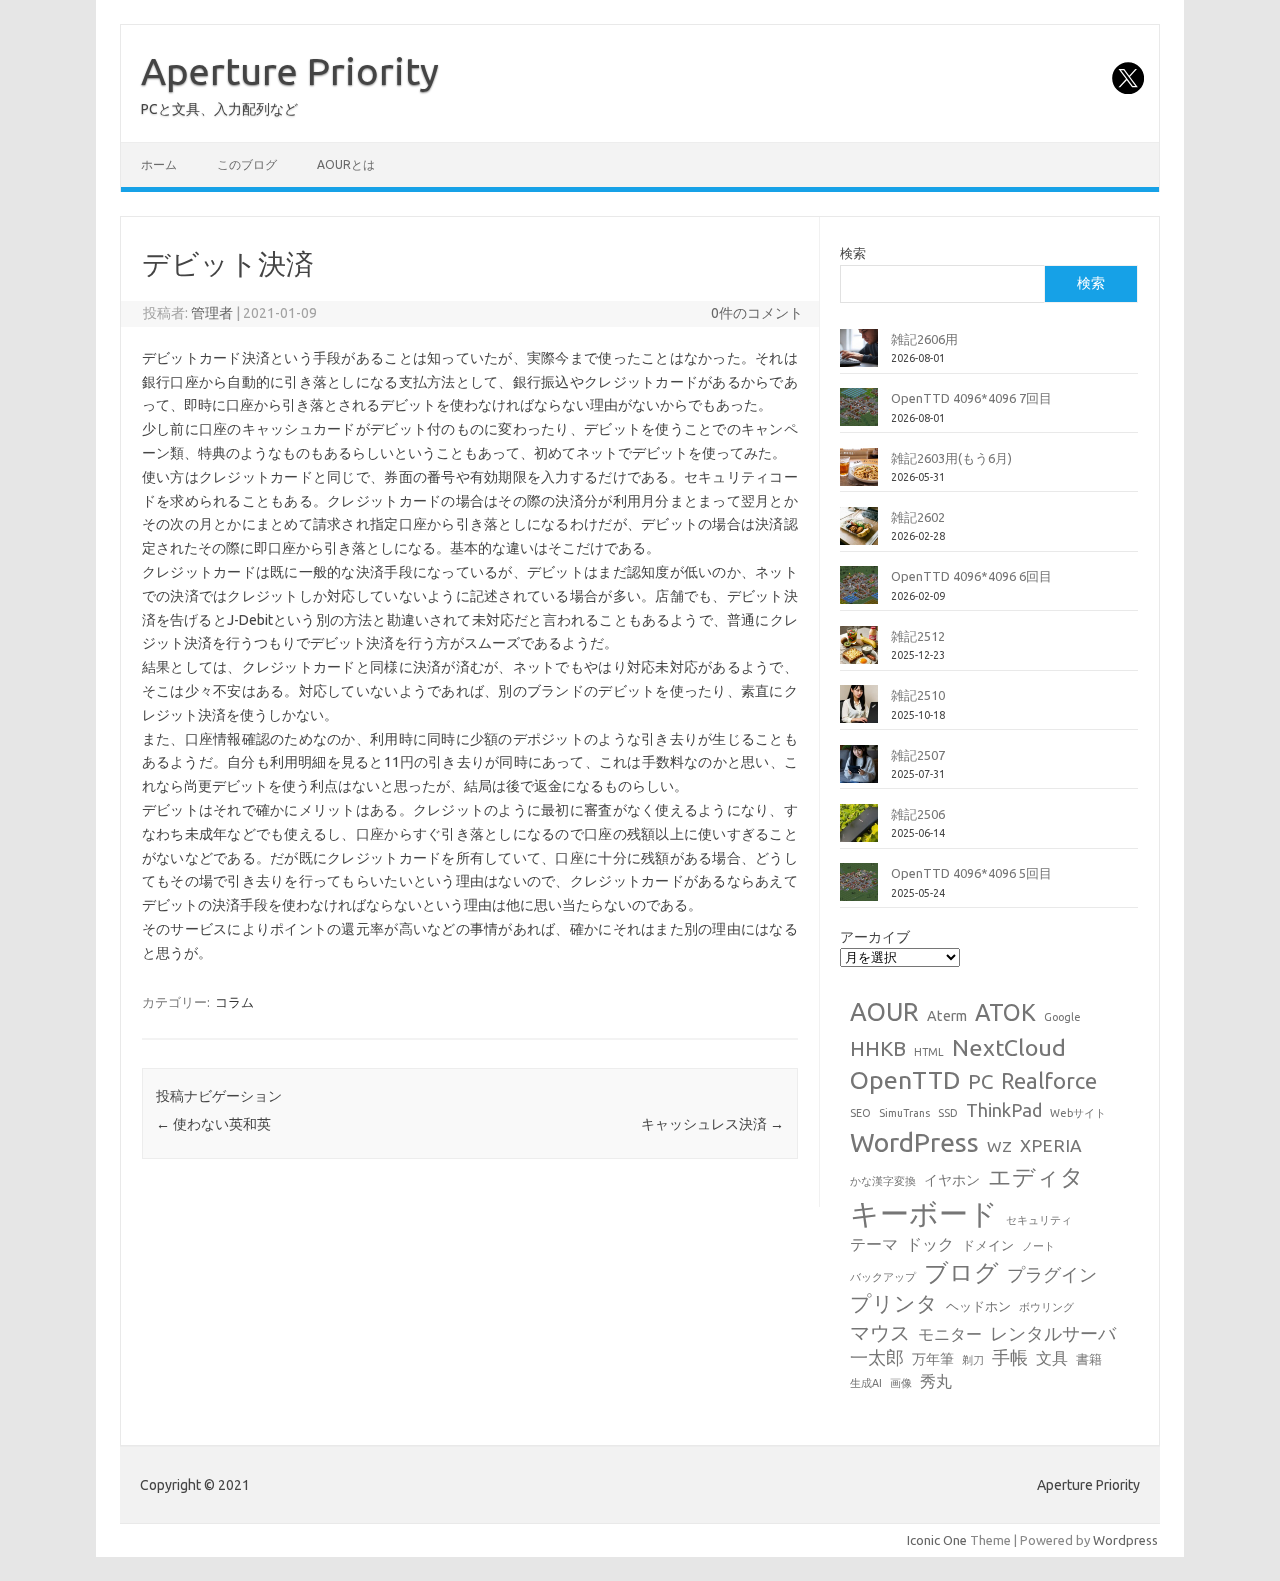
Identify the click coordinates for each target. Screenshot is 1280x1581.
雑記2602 (918, 517)
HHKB (878, 1048)
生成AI (866, 1383)
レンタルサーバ (1053, 1333)
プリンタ (894, 1303)
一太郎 (877, 1357)
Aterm (947, 1016)
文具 (1052, 1358)
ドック (930, 1244)
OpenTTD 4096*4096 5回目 (971, 873)
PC (980, 1081)
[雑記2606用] (859, 356)
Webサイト (1078, 1113)
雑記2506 (918, 814)
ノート (1038, 1246)
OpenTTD (905, 1080)
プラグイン (1052, 1274)
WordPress (914, 1142)
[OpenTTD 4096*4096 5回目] (859, 890)
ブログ (961, 1272)
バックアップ (883, 1277)
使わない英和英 (213, 1124)
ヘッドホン (978, 1306)
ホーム (159, 164)
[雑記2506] (859, 831)
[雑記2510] (859, 712)
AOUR (884, 1012)
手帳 (1010, 1357)
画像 (901, 1383)
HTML (929, 1052)
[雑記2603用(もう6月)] (859, 475)
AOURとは (346, 164)
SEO (860, 1113)
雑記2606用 (924, 339)
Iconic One (937, 1540)
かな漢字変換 (883, 1181)
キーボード (924, 1213)
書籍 (1089, 1359)
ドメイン (988, 1245)
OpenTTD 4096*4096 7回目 (971, 398)
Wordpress (1125, 1540)
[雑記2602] (859, 534)
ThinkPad (1004, 1110)
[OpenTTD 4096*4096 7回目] (859, 415)
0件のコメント (757, 313)
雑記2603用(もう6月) (951, 458)
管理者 (212, 313)
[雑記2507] (859, 772)
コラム (234, 1002)
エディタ (1036, 1176)
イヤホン (952, 1180)
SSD (948, 1113)
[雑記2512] (859, 653)
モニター (950, 1334)
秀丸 (936, 1381)
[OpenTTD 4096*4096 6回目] (859, 593)
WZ (999, 1146)
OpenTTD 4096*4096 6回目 (971, 576)
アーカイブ (875, 937)
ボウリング (1046, 1307)
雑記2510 (918, 695)
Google (1062, 1017)
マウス (880, 1332)
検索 (853, 253)
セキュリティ (1039, 1220)
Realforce (1049, 1081)
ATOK (1005, 1012)
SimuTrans (904, 1113)
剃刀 (973, 1360)
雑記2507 (918, 755)
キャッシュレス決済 (712, 1124)
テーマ (874, 1244)
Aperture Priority (290, 71)
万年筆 (933, 1359)
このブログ (247, 164)
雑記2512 (918, 636)
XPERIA (1051, 1145)
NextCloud (1009, 1047)
